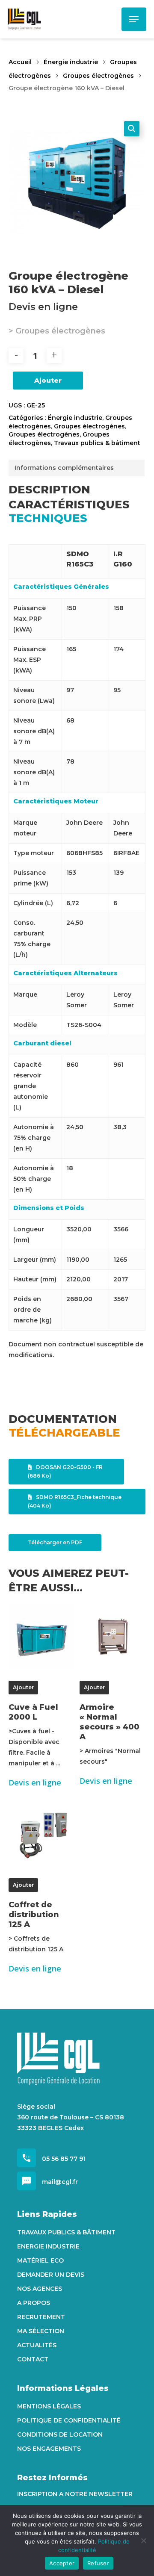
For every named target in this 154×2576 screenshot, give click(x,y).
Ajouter (48, 380)
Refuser (98, 2563)
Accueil (20, 62)
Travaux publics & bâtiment (97, 443)
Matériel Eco (40, 2260)
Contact (33, 2359)
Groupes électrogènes (98, 76)
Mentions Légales (49, 2406)
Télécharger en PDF (55, 1542)
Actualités (37, 2345)
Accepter (62, 2563)
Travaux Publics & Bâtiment (66, 2232)
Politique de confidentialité (69, 2420)
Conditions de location (60, 2434)
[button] (132, 129)
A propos (34, 2303)
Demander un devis (51, 2275)
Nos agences (40, 2289)
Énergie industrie (71, 62)
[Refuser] (143, 2541)
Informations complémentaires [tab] (64, 468)
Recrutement (41, 2317)
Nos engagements (49, 2449)
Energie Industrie (48, 2246)
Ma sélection (41, 2331)
